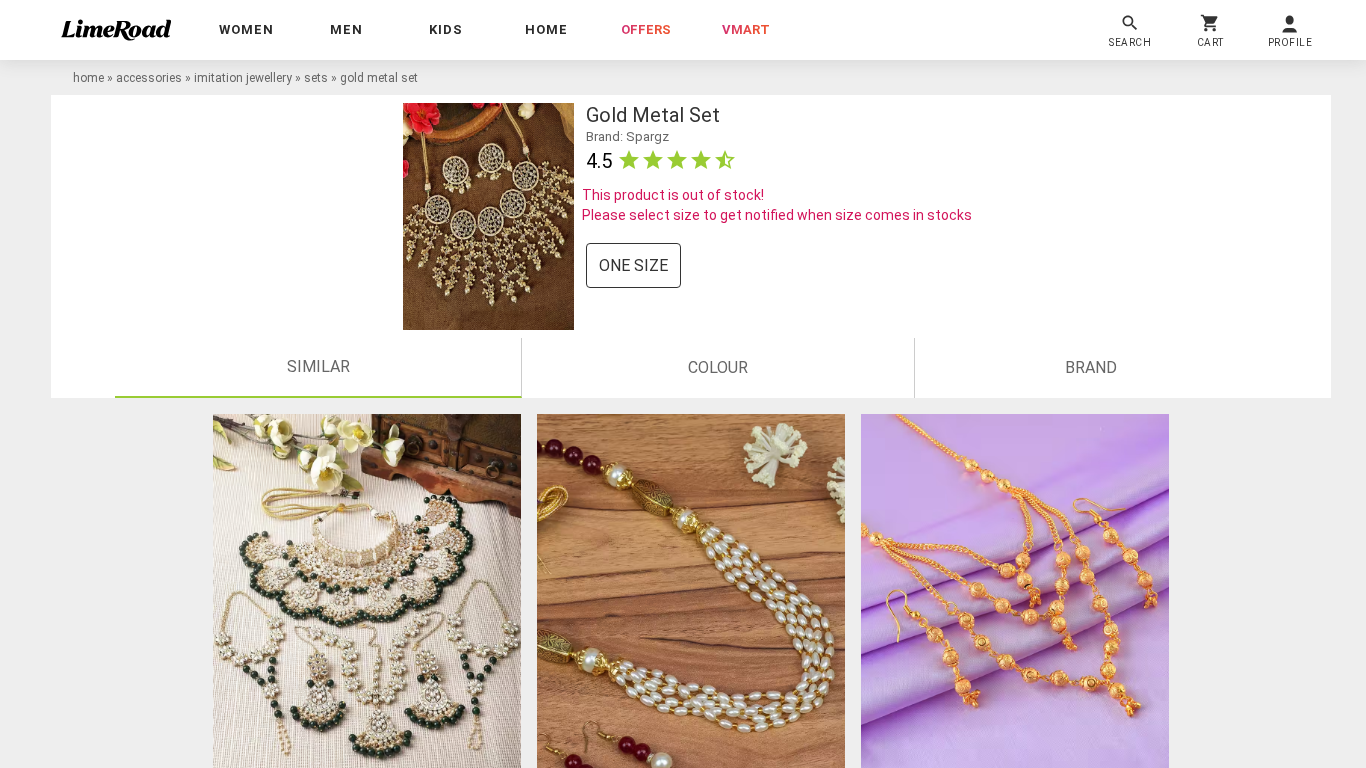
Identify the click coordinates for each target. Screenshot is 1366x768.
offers (646, 29)
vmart (746, 29)
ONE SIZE (633, 265)
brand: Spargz (627, 136)
